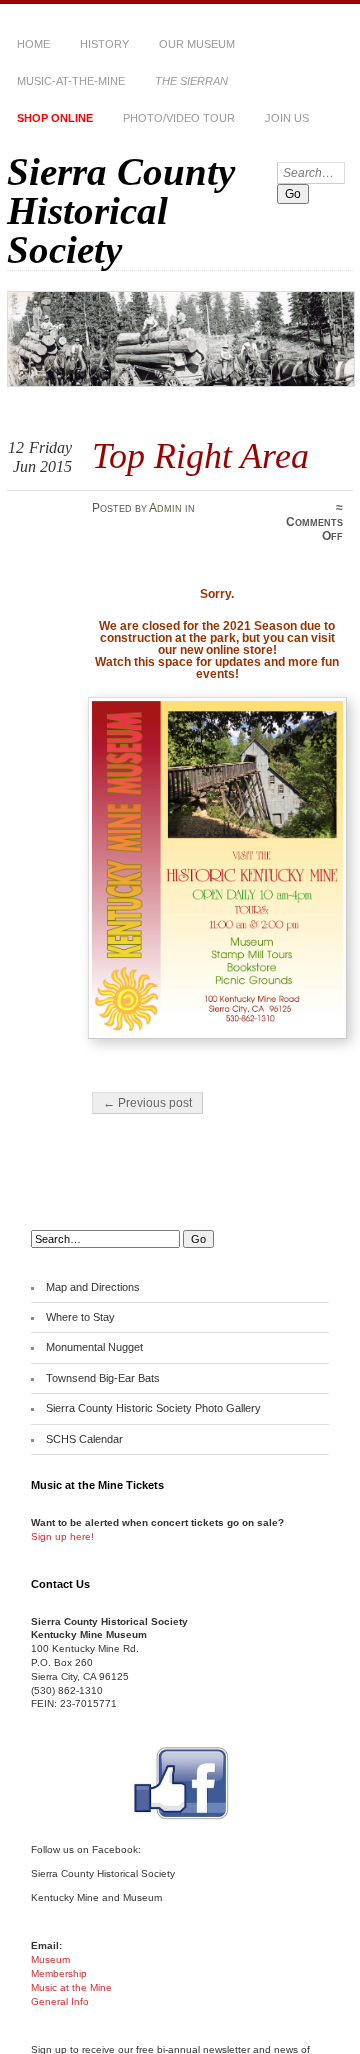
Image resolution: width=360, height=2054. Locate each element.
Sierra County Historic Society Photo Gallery (153, 1408)
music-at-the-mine (71, 81)
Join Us (287, 118)
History (104, 44)
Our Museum (197, 44)
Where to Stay (80, 1317)
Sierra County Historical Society (121, 210)
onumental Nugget (99, 1347)
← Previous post (147, 1103)
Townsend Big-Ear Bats (103, 1378)
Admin (165, 508)
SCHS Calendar (84, 1439)
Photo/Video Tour (179, 118)
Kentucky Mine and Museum (96, 1897)
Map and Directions (93, 1287)
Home (33, 44)
